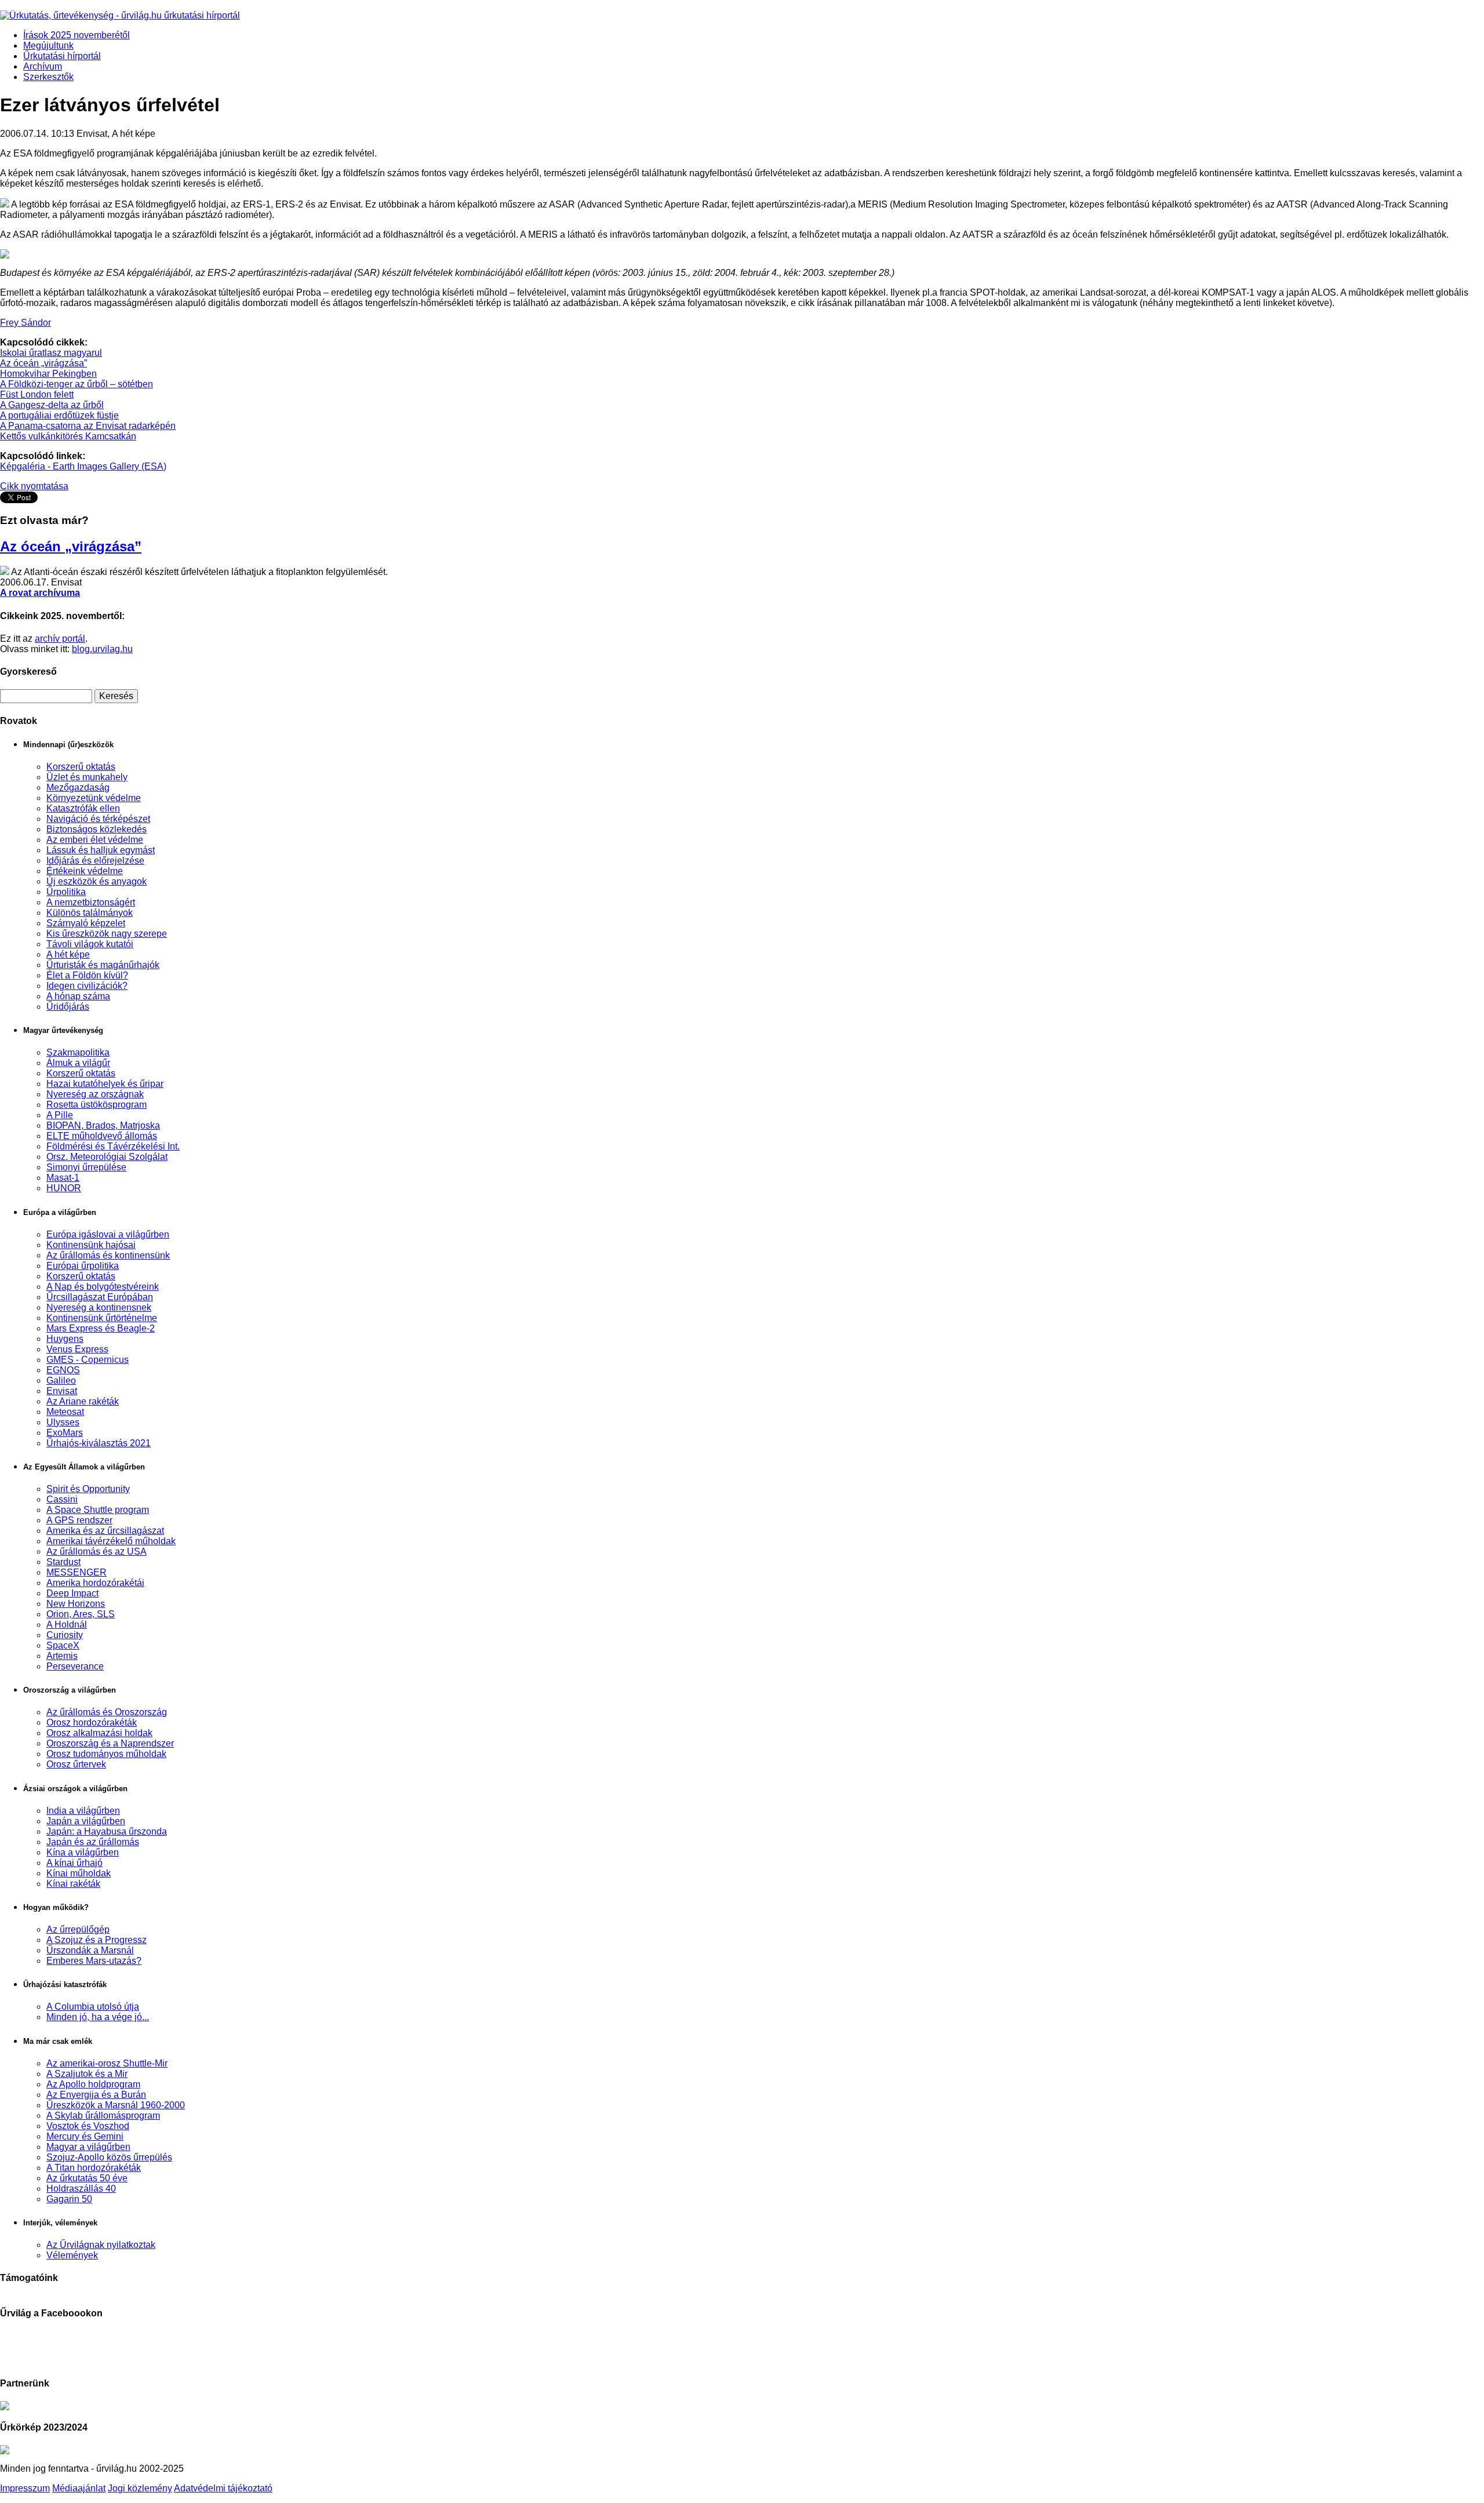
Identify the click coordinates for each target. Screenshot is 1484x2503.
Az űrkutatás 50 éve (87, 2178)
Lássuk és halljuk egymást (101, 850)
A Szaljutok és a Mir (87, 2074)
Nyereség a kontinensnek (99, 1307)
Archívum (43, 66)
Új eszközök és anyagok (97, 881)
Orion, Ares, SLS (81, 1614)
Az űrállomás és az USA (97, 1551)
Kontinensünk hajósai (91, 1245)
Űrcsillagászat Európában (100, 1297)
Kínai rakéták (73, 1884)
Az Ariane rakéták (83, 1401)
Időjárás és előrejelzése (95, 861)
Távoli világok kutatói (90, 944)
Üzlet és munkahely (87, 777)
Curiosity (65, 1635)
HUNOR (64, 1188)
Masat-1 (63, 1178)
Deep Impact (72, 1593)
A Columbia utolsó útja (93, 2007)
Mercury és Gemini (85, 2136)
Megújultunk (48, 46)
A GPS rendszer (79, 1520)
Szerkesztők (48, 77)
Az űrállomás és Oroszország (107, 1712)
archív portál (60, 639)
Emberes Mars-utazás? (94, 1961)
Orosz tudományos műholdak (106, 1754)
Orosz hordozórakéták (92, 1722)
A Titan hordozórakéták (94, 2168)
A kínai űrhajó (74, 1863)
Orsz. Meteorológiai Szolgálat (107, 1157)
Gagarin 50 (69, 2199)
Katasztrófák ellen (83, 808)
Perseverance (75, 1666)
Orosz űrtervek (76, 1764)
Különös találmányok (90, 913)
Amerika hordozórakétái (95, 1583)
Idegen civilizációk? (87, 986)
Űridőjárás (68, 1007)
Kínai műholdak (79, 1873)
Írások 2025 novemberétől (77, 35)
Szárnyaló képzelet (86, 923)
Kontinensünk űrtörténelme (102, 1318)
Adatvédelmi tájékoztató (223, 2488)
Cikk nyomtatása (34, 486)
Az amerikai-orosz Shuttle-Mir (107, 2063)
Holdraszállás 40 (81, 2189)
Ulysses (63, 1422)
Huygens (65, 1339)
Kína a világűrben (83, 1852)
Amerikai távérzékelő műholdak (111, 1541)
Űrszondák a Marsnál (90, 1950)
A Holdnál (67, 1625)
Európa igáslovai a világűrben (108, 1234)
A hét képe (68, 954)
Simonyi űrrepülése (86, 1167)
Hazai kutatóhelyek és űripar (105, 1084)
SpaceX (63, 1645)
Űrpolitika (66, 892)
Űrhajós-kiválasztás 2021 (99, 1443)
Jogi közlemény (140, 2488)
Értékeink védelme (85, 871)
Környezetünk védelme (94, 798)
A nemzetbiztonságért (91, 902)
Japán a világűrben (86, 1821)
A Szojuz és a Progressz (97, 1940)
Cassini (62, 1499)
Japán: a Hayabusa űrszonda (107, 1831)
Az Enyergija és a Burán (96, 2095)
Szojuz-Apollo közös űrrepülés (109, 2157)
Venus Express (77, 1349)
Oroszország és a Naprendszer (110, 1743)
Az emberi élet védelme (95, 840)
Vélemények (72, 2255)
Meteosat (65, 1412)
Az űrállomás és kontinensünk (108, 1255)
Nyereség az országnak (95, 1094)
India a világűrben (83, 1811)
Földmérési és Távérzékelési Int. (113, 1146)
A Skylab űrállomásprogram (103, 2115)
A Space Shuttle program (98, 1510)
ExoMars (65, 1433)
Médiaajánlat (79, 2488)
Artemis (62, 1656)
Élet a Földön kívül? (87, 975)
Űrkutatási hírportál (62, 56)
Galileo (61, 1380)
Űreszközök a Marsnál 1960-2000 (116, 2105)
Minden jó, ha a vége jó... (98, 2017)
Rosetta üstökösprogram (97, 1105)
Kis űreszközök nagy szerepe (107, 934)
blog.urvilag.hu (102, 649)
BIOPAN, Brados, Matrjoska (103, 1125)
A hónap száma (78, 996)
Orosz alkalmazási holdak (99, 1733)
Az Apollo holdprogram (93, 2084)
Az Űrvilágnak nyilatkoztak (101, 2245)
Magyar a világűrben (88, 2147)
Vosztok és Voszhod (88, 2126)
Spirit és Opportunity (88, 1489)
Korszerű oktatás (81, 767)
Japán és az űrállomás (93, 1842)
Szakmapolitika (78, 1052)
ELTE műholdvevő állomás (102, 1136)
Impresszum (25, 2488)
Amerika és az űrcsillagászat (105, 1531)
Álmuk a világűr (78, 1063)
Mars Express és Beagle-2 (101, 1328)
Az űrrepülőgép (78, 1929)
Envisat (62, 1391)
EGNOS (63, 1370)
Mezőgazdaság (78, 787)
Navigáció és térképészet (98, 819)
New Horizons (76, 1604)
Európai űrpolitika (83, 1266)
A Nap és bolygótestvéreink (103, 1287)
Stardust (63, 1562)
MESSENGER (77, 1572)
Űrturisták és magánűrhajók (103, 965)
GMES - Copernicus (88, 1360)
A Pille (60, 1115)
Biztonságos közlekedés (97, 829)
